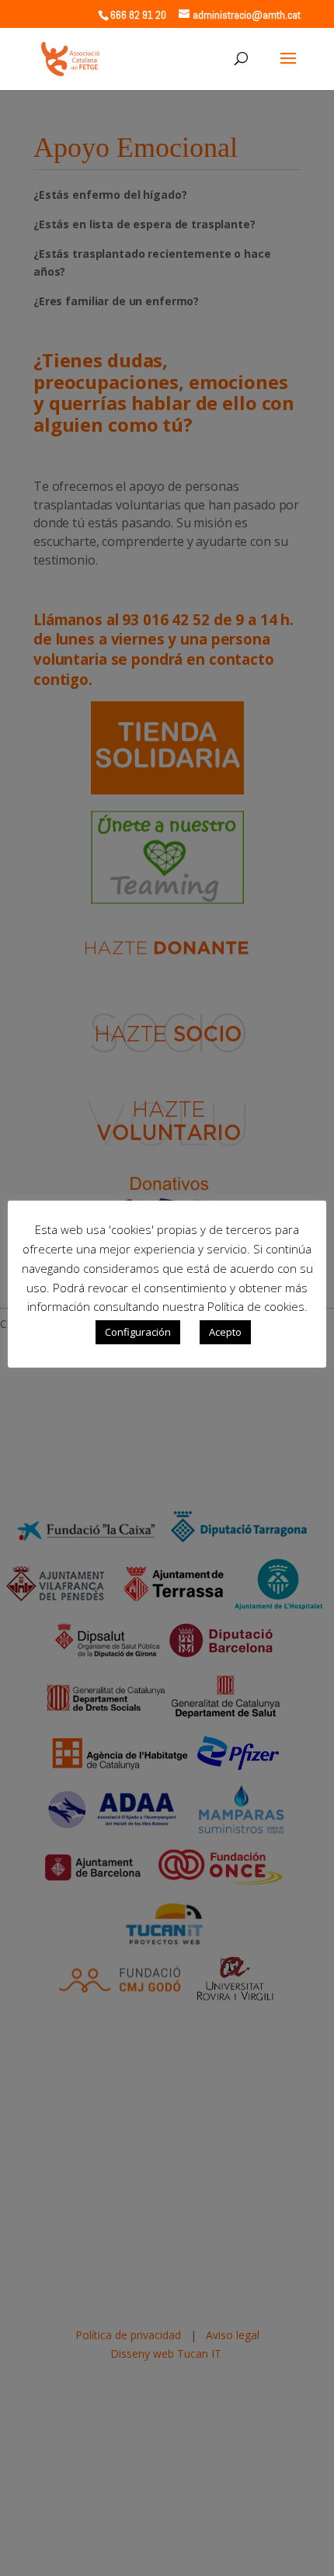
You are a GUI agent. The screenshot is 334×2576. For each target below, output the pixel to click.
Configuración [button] (138, 1332)
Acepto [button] (225, 1332)
